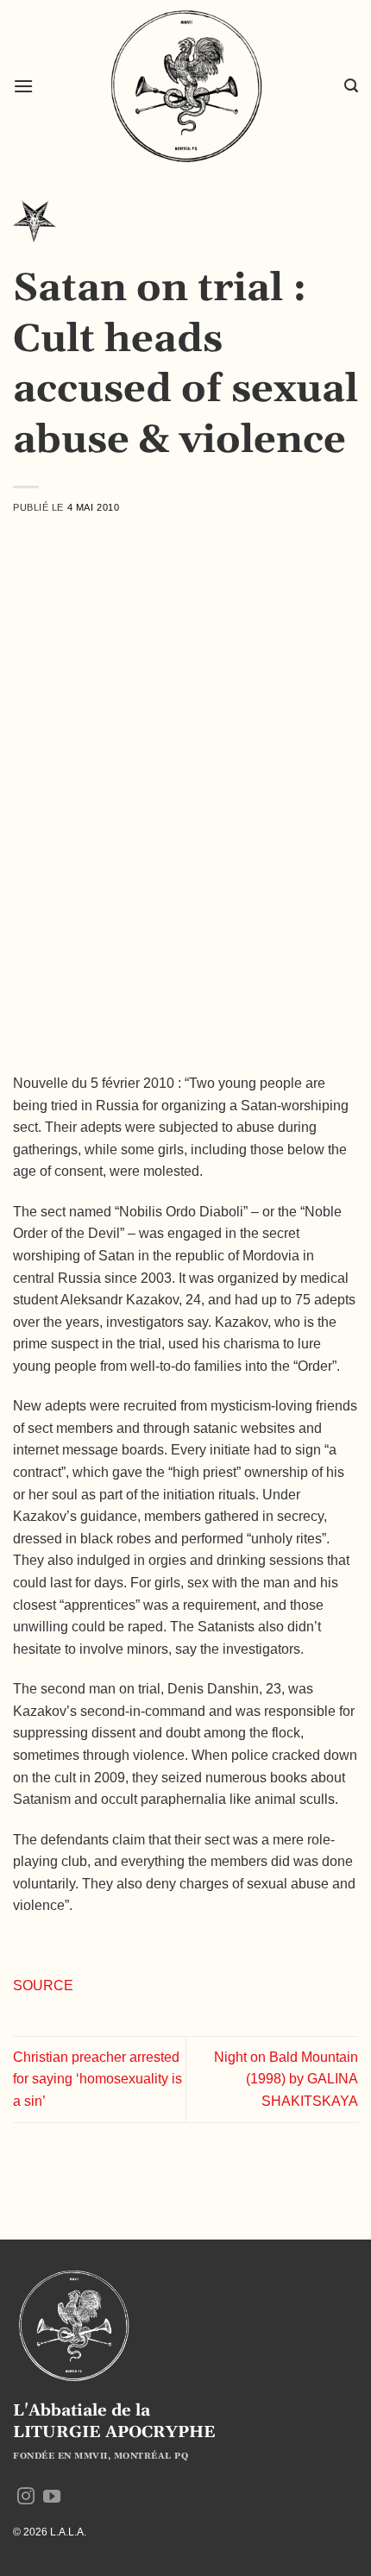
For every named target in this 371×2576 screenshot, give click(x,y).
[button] (23, 86)
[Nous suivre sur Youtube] (52, 2497)
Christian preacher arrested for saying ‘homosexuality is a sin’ (97, 2079)
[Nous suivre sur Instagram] (26, 2497)
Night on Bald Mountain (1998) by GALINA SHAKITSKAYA (286, 2079)
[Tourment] (35, 226)
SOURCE (43, 1985)
